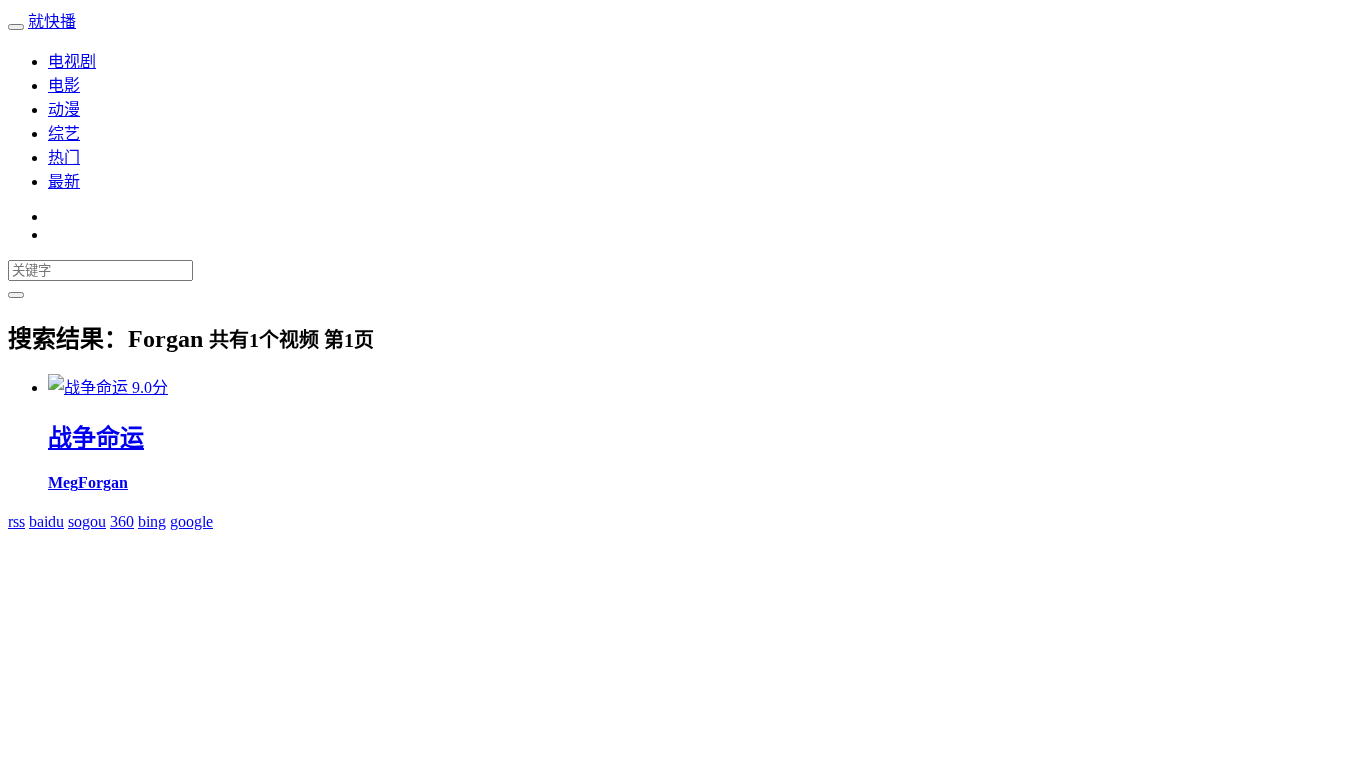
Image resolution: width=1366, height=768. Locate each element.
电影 (64, 85)
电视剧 (72, 61)
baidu (46, 521)
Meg (63, 482)
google (191, 521)
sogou (87, 521)
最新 (64, 181)
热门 (64, 157)
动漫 (64, 109)
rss (16, 521)
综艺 (64, 133)
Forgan (103, 482)
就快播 (52, 21)
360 (122, 521)
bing (152, 521)
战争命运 (96, 438)
